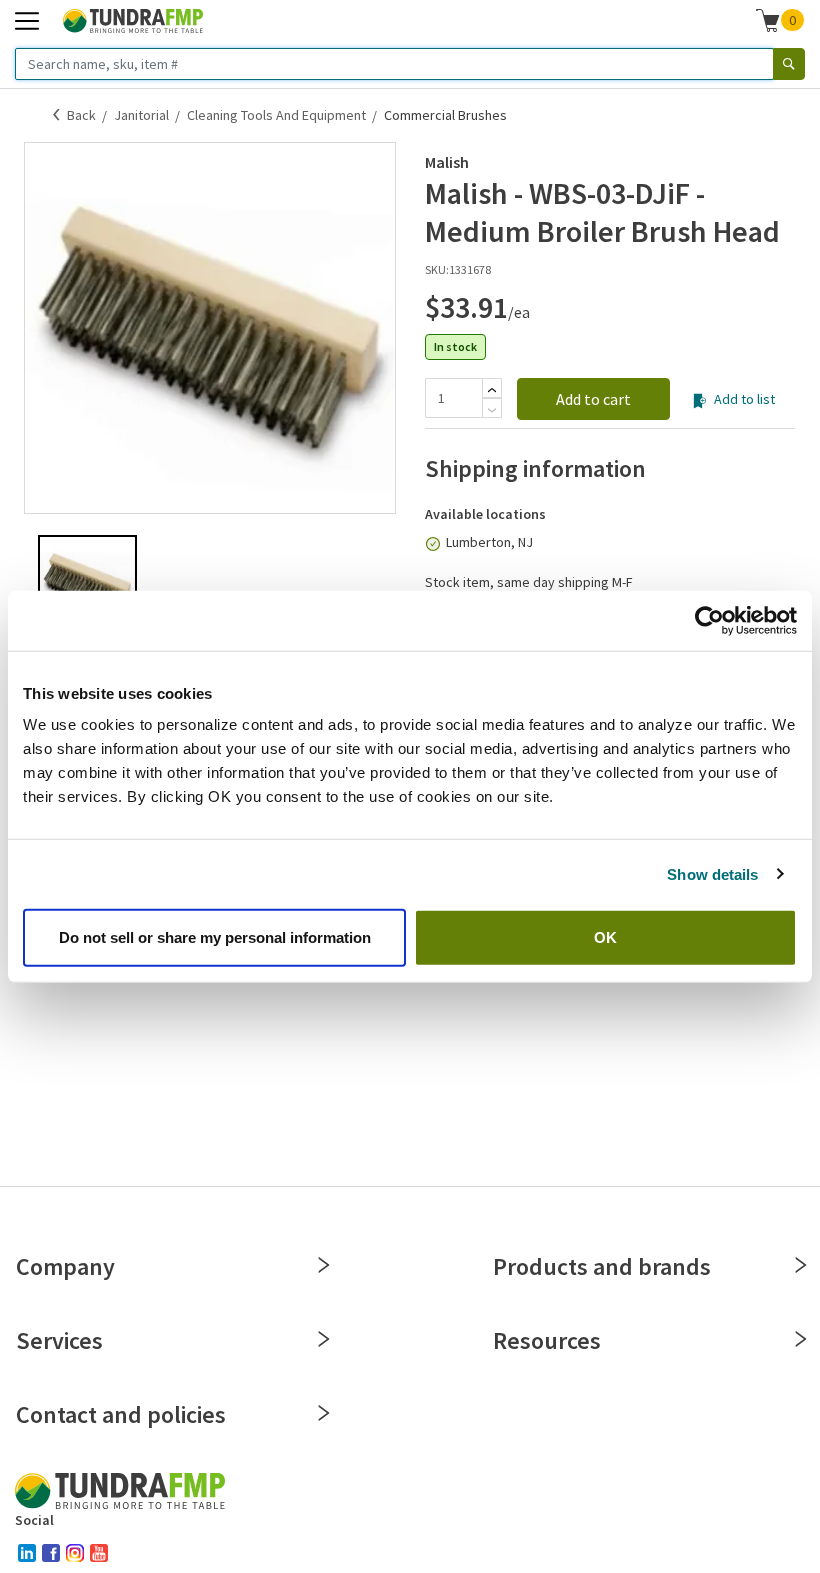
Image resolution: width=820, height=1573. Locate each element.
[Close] (324, 1265)
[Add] (492, 390)
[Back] (57, 115)
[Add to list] (699, 401)
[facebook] (51, 1553)
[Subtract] (492, 410)
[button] (780, 20)
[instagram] (75, 1553)
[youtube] (99, 1553)
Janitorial (141, 115)
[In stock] (433, 544)
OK (605, 937)
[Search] (789, 64)
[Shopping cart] (768, 20)
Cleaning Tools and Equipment (276, 115)
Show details (712, 873)
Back (81, 115)
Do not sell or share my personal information (215, 937)
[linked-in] (27, 1553)
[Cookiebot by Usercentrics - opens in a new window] (709, 620)
